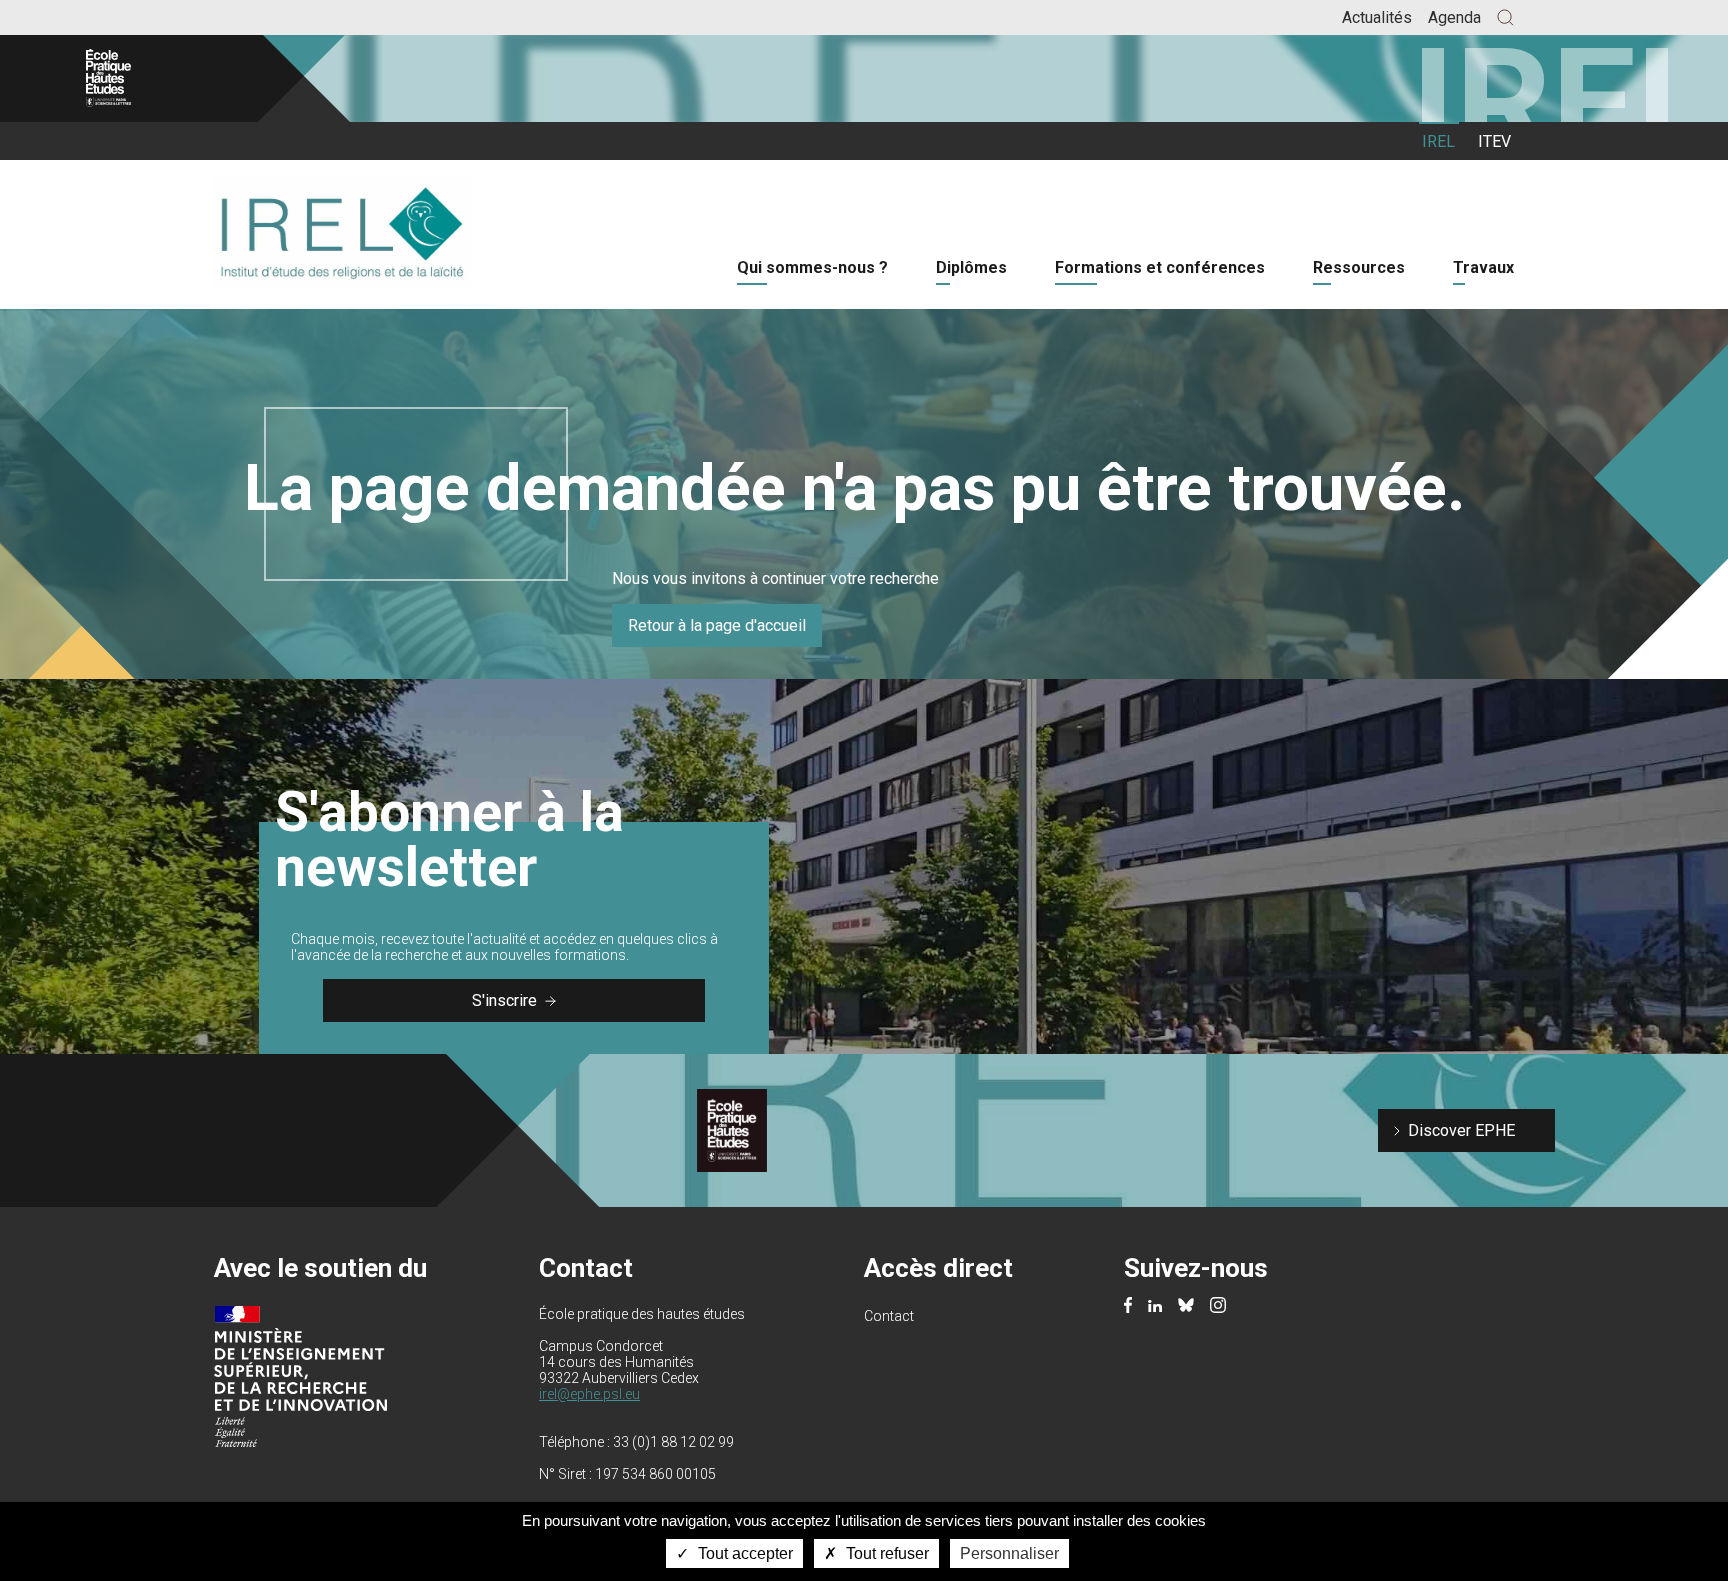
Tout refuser (885, 1553)
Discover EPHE (1461, 1130)
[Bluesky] (1186, 1306)
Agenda (1454, 17)
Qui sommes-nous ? (812, 267)
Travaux (1483, 267)
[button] (1505, 17)
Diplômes (971, 267)
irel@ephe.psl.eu (589, 1394)
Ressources (1359, 267)
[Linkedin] (1155, 1306)
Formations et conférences (1160, 267)
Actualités (1377, 17)
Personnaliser (1009, 1553)
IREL (1438, 141)
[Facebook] (1128, 1307)
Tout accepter (743, 1553)
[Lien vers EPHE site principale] (152, 78)
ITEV (1494, 141)
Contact (889, 1316)
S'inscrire (504, 1000)
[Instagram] (1218, 1307)
